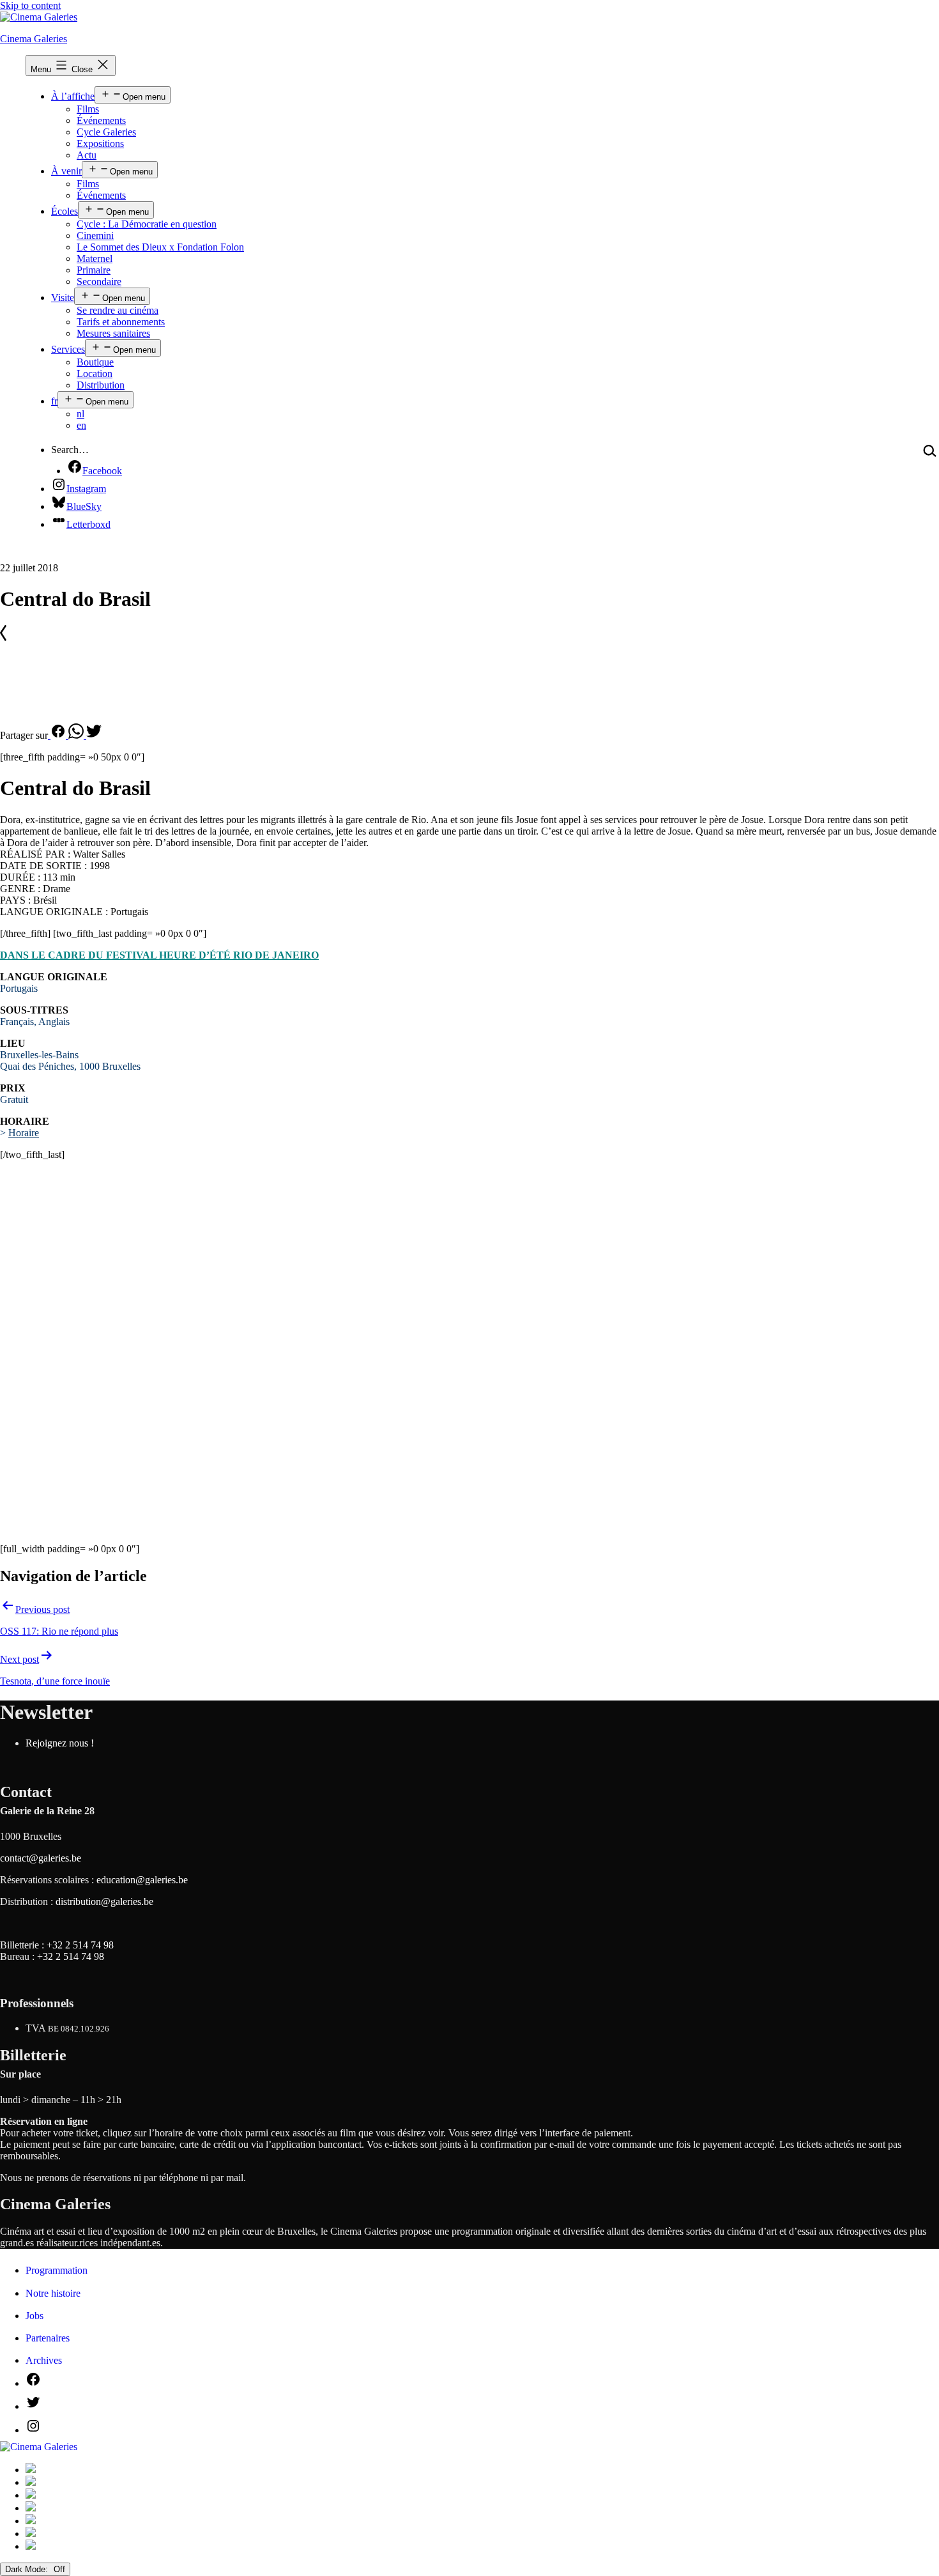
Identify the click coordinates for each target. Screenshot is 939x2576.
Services (68, 349)
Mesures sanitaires (113, 333)
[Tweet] (94, 735)
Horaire (24, 1133)
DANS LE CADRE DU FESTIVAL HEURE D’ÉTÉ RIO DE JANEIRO (159, 955)
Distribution (101, 385)
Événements (101, 120)
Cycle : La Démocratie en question (147, 224)
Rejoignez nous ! (60, 1743)
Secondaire (99, 282)
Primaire (94, 270)
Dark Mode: (28, 2569)
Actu (87, 155)
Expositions (100, 143)
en (81, 425)
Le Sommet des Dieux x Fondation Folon (160, 247)
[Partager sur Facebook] (58, 735)
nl (80, 414)
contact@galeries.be (41, 1858)
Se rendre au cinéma (118, 310)
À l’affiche (73, 96)
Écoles (65, 211)
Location (95, 374)
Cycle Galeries (106, 132)
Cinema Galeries (34, 39)
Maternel (95, 258)
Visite (63, 297)
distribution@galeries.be (104, 1901)
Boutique (95, 362)
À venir (66, 171)
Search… (70, 450)
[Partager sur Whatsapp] (77, 735)
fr (54, 401)
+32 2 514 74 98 (80, 1945)
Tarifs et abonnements (121, 322)
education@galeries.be (142, 1880)
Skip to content (30, 5)
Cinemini (95, 235)
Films (88, 109)
